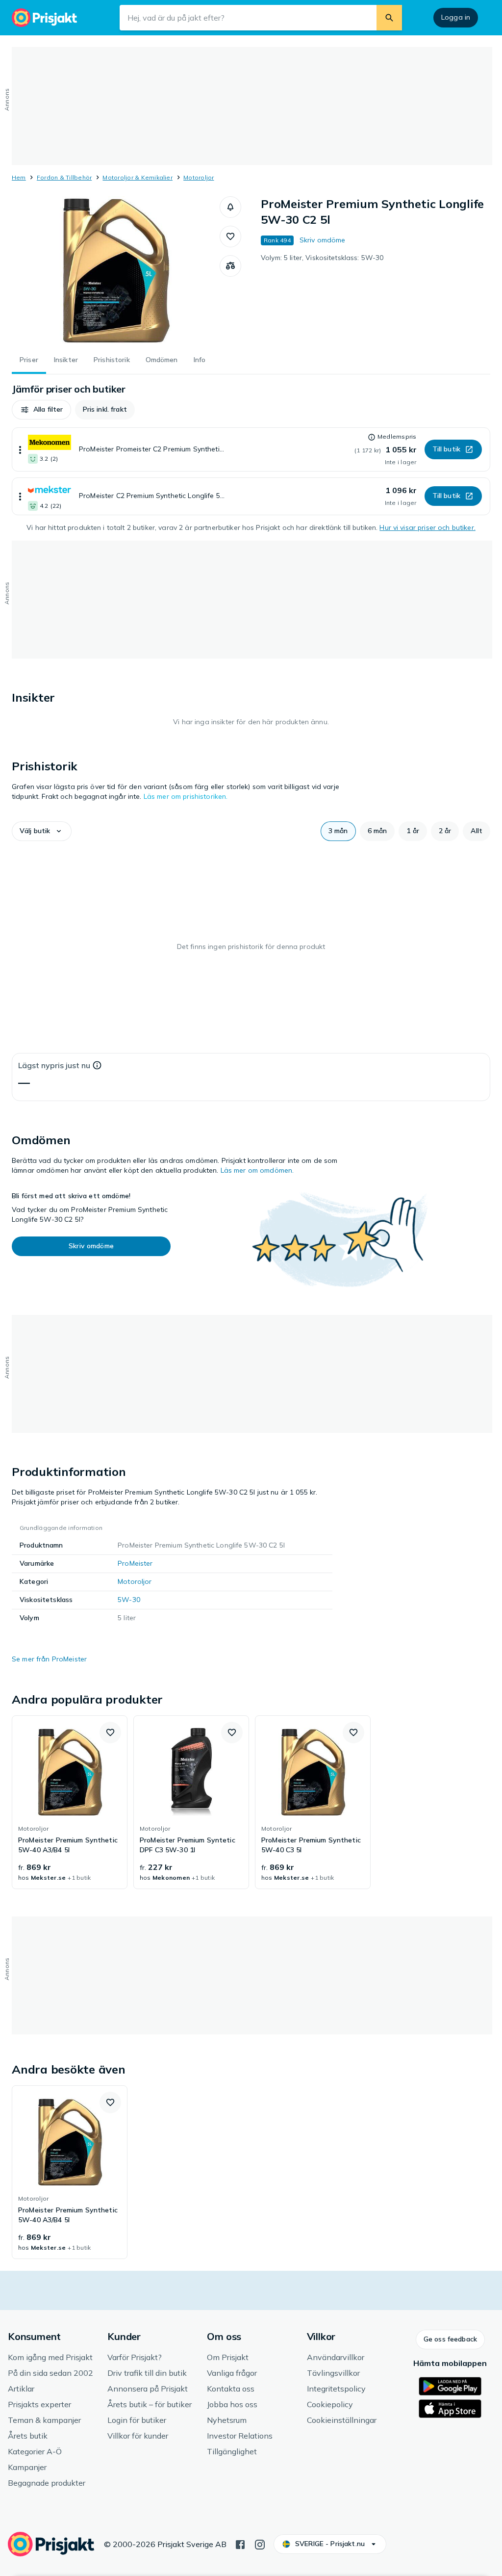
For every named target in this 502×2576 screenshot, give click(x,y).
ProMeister (135, 1563)
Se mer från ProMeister (49, 1659)
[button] (230, 207)
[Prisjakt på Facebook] (240, 2544)
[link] (70, 1802)
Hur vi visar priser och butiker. (427, 527)
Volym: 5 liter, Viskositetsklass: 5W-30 (322, 258)
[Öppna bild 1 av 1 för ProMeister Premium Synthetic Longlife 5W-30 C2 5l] (116, 270)
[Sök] (389, 18)
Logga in (456, 17)
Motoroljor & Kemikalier (138, 177)
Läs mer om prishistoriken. (186, 796)
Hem (19, 177)
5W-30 (129, 1600)
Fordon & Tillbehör (64, 177)
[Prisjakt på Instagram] (260, 2544)
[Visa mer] (20, 449)
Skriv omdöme (323, 240)
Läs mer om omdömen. (257, 1170)
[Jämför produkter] (230, 266)
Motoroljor (199, 177)
